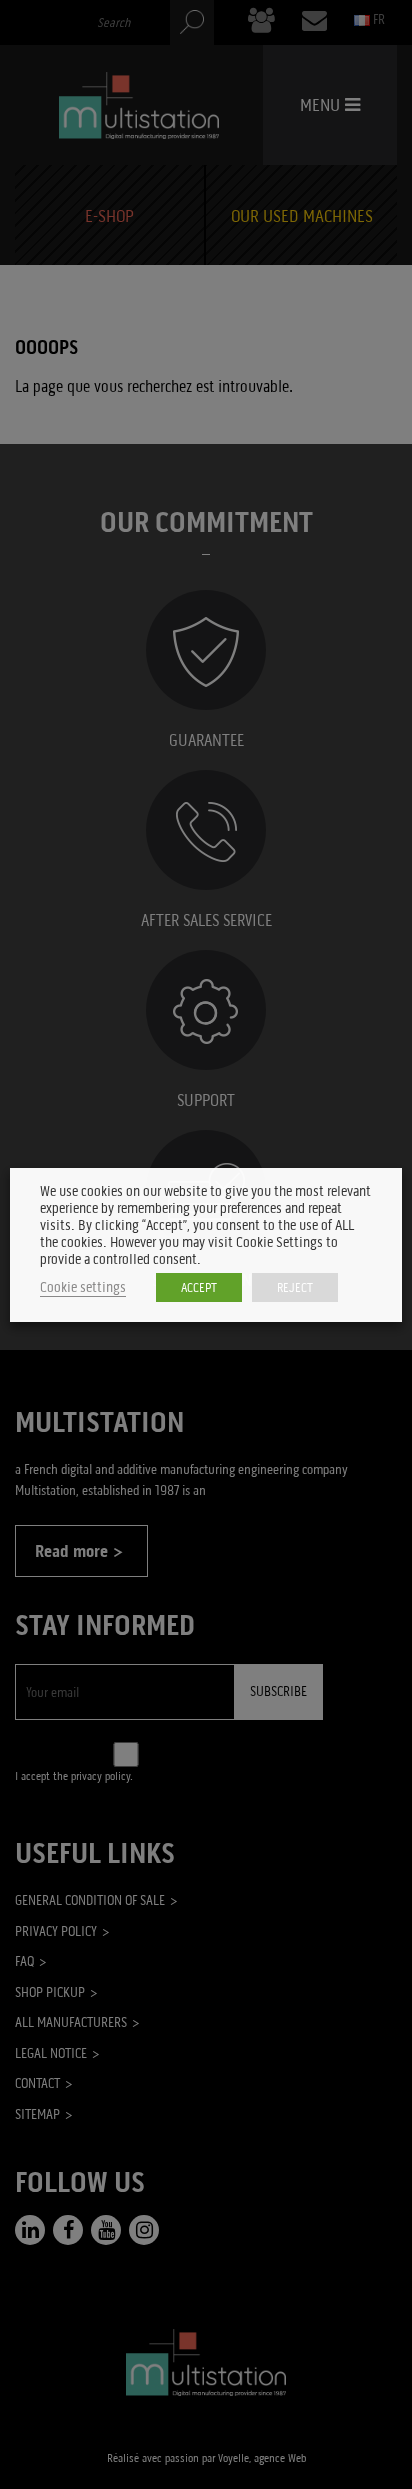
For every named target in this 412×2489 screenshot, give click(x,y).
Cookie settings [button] (83, 1287)
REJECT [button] (295, 1287)
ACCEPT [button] (199, 1287)
